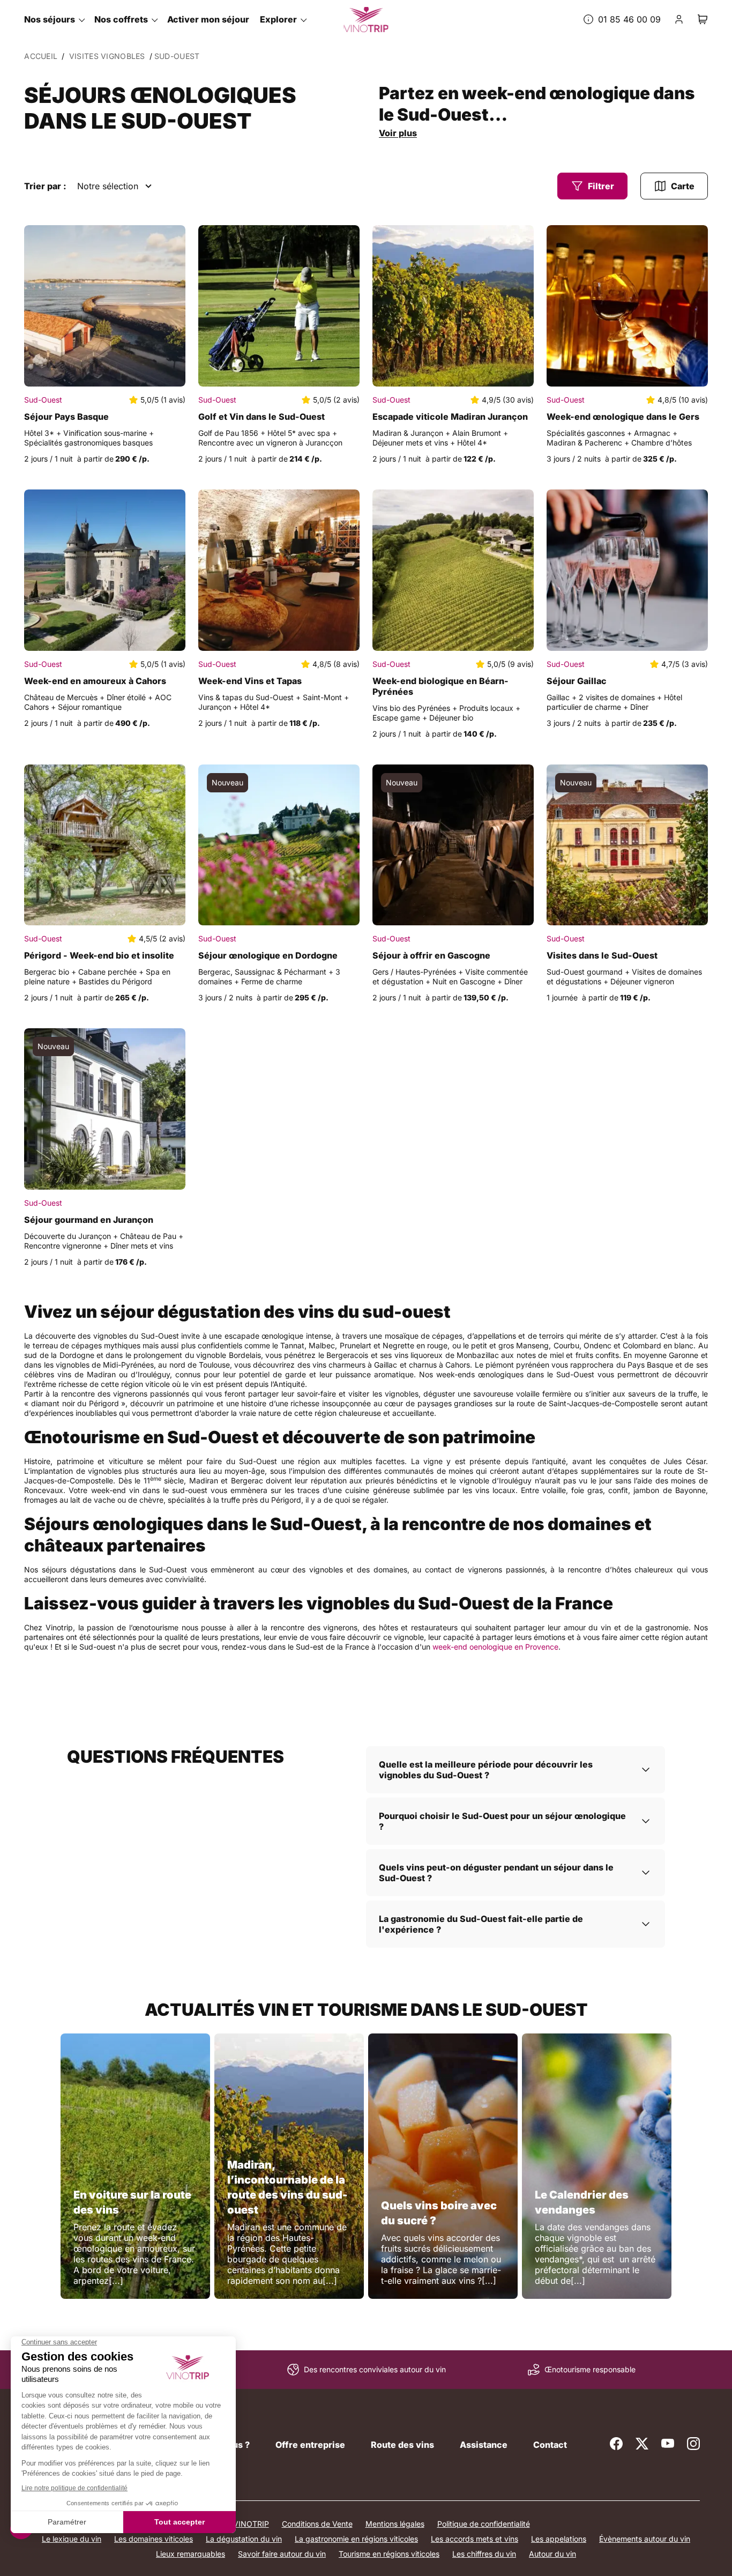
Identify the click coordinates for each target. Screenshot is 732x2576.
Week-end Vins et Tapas (250, 681)
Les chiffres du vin (484, 2554)
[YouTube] (668, 2444)
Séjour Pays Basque (66, 417)
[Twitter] (642, 2444)
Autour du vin (552, 2554)
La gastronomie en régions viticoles (356, 2539)
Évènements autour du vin (645, 2539)
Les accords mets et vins (475, 2539)
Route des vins (402, 2445)
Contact (550, 2445)
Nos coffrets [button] (121, 19)
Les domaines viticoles (154, 2539)
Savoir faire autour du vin (282, 2554)
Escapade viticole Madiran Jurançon (450, 417)
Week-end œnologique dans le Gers (623, 417)
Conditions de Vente (317, 2524)
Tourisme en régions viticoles (389, 2554)
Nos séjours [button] (50, 19)
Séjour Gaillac (577, 681)
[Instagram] (693, 2444)
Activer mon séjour (208, 19)
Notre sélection (108, 186)
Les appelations (559, 2539)
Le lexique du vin (72, 2539)
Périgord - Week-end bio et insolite (99, 955)
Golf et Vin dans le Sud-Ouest (262, 417)
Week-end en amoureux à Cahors (95, 681)
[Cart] (703, 19)
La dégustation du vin (244, 2539)
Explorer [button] (278, 19)
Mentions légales (395, 2524)
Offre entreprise (310, 2445)
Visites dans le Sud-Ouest (602, 955)
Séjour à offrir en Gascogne (431, 955)
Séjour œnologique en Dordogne (268, 955)
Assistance (484, 2445)
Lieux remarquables (191, 2554)
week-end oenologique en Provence (495, 1647)
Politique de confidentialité (484, 2524)
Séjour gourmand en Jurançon (89, 1220)
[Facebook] (616, 2444)
